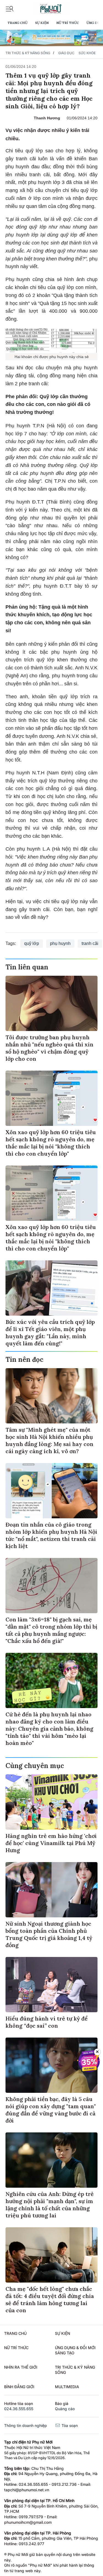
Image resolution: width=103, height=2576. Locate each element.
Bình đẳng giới (19, 2387)
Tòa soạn (69, 2425)
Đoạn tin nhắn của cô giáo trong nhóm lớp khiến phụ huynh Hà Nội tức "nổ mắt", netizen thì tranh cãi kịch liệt (51, 1535)
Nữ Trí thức (68, 23)
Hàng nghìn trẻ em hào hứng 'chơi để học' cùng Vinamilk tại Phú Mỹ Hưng (51, 1843)
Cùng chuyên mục (35, 1766)
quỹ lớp (32, 943)
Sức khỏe (87, 53)
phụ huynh (60, 943)
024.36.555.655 (19, 2409)
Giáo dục (66, 53)
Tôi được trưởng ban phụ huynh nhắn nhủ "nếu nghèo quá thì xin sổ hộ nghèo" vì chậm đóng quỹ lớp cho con (49, 1048)
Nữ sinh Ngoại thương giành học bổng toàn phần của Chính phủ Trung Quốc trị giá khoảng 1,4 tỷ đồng (49, 1934)
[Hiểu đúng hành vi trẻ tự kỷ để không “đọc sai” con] (51, 1985)
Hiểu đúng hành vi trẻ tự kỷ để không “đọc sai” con (47, 2022)
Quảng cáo (65, 2409)
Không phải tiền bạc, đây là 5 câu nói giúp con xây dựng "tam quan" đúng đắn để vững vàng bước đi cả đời (51, 2110)
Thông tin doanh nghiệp (26, 2425)
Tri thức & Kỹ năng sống (28, 53)
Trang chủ (17, 23)
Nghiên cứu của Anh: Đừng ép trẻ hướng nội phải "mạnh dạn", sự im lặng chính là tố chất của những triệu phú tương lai (50, 2205)
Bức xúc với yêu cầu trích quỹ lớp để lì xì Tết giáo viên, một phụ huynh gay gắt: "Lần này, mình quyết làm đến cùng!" (50, 1333)
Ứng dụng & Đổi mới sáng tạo (75, 2350)
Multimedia (67, 2387)
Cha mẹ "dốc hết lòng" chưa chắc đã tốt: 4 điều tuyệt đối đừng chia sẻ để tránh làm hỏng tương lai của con (50, 2299)
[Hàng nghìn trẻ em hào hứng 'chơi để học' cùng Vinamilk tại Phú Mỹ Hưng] (51, 1802)
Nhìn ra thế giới (21, 2367)
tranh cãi (90, 943)
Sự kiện (42, 23)
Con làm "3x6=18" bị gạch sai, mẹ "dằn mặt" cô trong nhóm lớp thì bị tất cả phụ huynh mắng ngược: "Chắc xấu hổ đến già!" (51, 1630)
